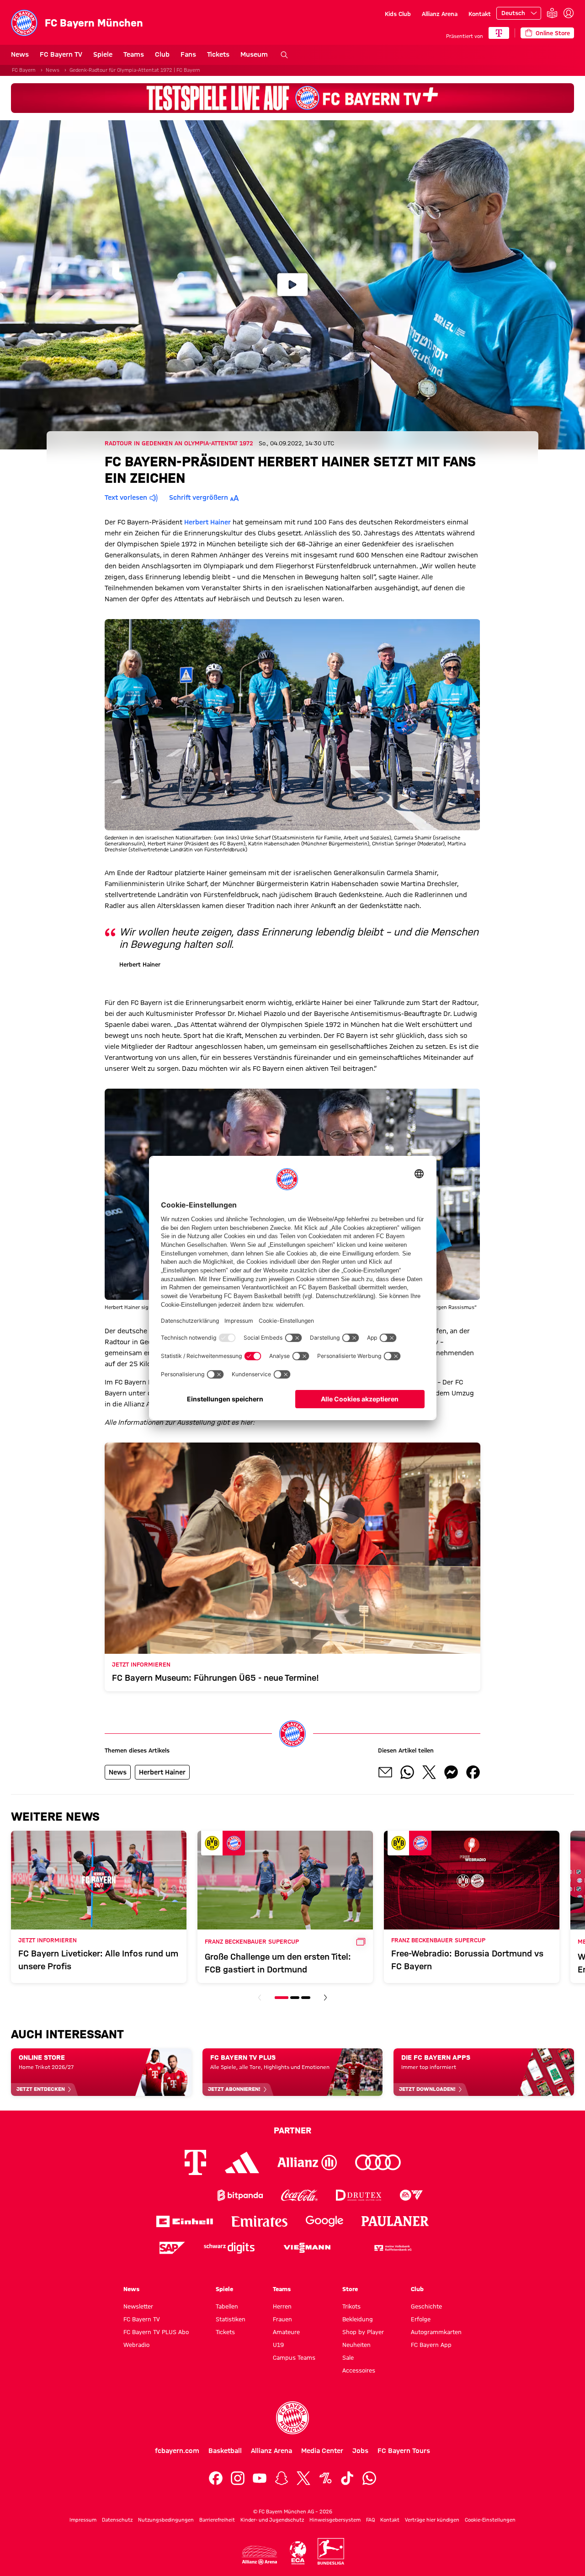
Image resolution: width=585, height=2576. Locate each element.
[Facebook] (216, 2478)
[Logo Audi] (378, 2162)
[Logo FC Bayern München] (292, 2418)
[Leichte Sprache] (552, 13)
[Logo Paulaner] (395, 2221)
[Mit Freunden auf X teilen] (429, 1772)
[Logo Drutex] (359, 2195)
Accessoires (359, 2370)
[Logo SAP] (172, 2248)
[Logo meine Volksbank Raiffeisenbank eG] (392, 2248)
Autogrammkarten (436, 2332)
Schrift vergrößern (199, 497)
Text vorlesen (126, 497)
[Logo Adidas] (242, 2162)
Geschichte (426, 2306)
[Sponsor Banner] (292, 98)
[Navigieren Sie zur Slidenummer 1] (282, 1998)
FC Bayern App (431, 2345)
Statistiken (231, 2319)
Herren (282, 2306)
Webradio (136, 2345)
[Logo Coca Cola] (299, 2195)
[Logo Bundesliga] (331, 2551)
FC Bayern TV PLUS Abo (156, 2332)
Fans (188, 54)
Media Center (322, 2451)
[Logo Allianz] (307, 2162)
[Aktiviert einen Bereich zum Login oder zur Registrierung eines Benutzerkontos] (569, 13)
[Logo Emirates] (259, 2221)
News (20, 54)
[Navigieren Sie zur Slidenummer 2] (295, 1998)
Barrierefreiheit (217, 2520)
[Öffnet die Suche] (284, 55)
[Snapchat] (282, 2478)
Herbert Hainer (207, 522)
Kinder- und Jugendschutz (272, 2520)
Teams (134, 54)
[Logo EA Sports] (411, 2195)
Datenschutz (117, 2520)
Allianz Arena (440, 14)
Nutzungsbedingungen (166, 2520)
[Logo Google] (324, 2221)
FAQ (370, 2520)
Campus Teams (294, 2357)
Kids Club (398, 14)
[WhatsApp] (369, 2478)
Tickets (218, 54)
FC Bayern (24, 70)
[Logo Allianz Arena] (260, 2555)
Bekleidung (358, 2319)
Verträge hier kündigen (432, 2520)
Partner (292, 2130)
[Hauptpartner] (499, 33)
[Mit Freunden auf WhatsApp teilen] (407, 1772)
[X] (303, 2478)
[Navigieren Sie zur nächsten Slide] (325, 1998)
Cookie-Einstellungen (490, 2520)
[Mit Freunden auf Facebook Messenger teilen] (451, 1772)
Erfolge (421, 2319)
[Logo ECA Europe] (298, 2553)
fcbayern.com (177, 2451)
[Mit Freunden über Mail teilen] (385, 1772)
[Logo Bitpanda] (240, 2195)
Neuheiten (356, 2345)
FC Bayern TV (61, 54)
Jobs (360, 2451)
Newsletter (138, 2306)
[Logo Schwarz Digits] (229, 2248)
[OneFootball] (325, 2478)
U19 (278, 2345)
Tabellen (227, 2306)
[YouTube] (260, 2478)
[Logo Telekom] (195, 2162)
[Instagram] (238, 2478)
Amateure (286, 2332)
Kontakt (480, 14)
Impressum (83, 2520)
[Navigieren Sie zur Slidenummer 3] (306, 1998)
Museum (254, 54)
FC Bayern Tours (404, 2451)
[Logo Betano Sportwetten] (181, 2195)
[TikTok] (347, 2478)
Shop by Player (363, 2332)
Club (162, 54)
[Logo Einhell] (185, 2221)
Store (350, 2289)
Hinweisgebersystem (335, 2520)
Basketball (225, 2451)
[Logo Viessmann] (307, 2248)
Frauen (282, 2319)
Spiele (103, 54)
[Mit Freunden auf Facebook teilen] (473, 1772)
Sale (348, 2357)
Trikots (351, 2306)
